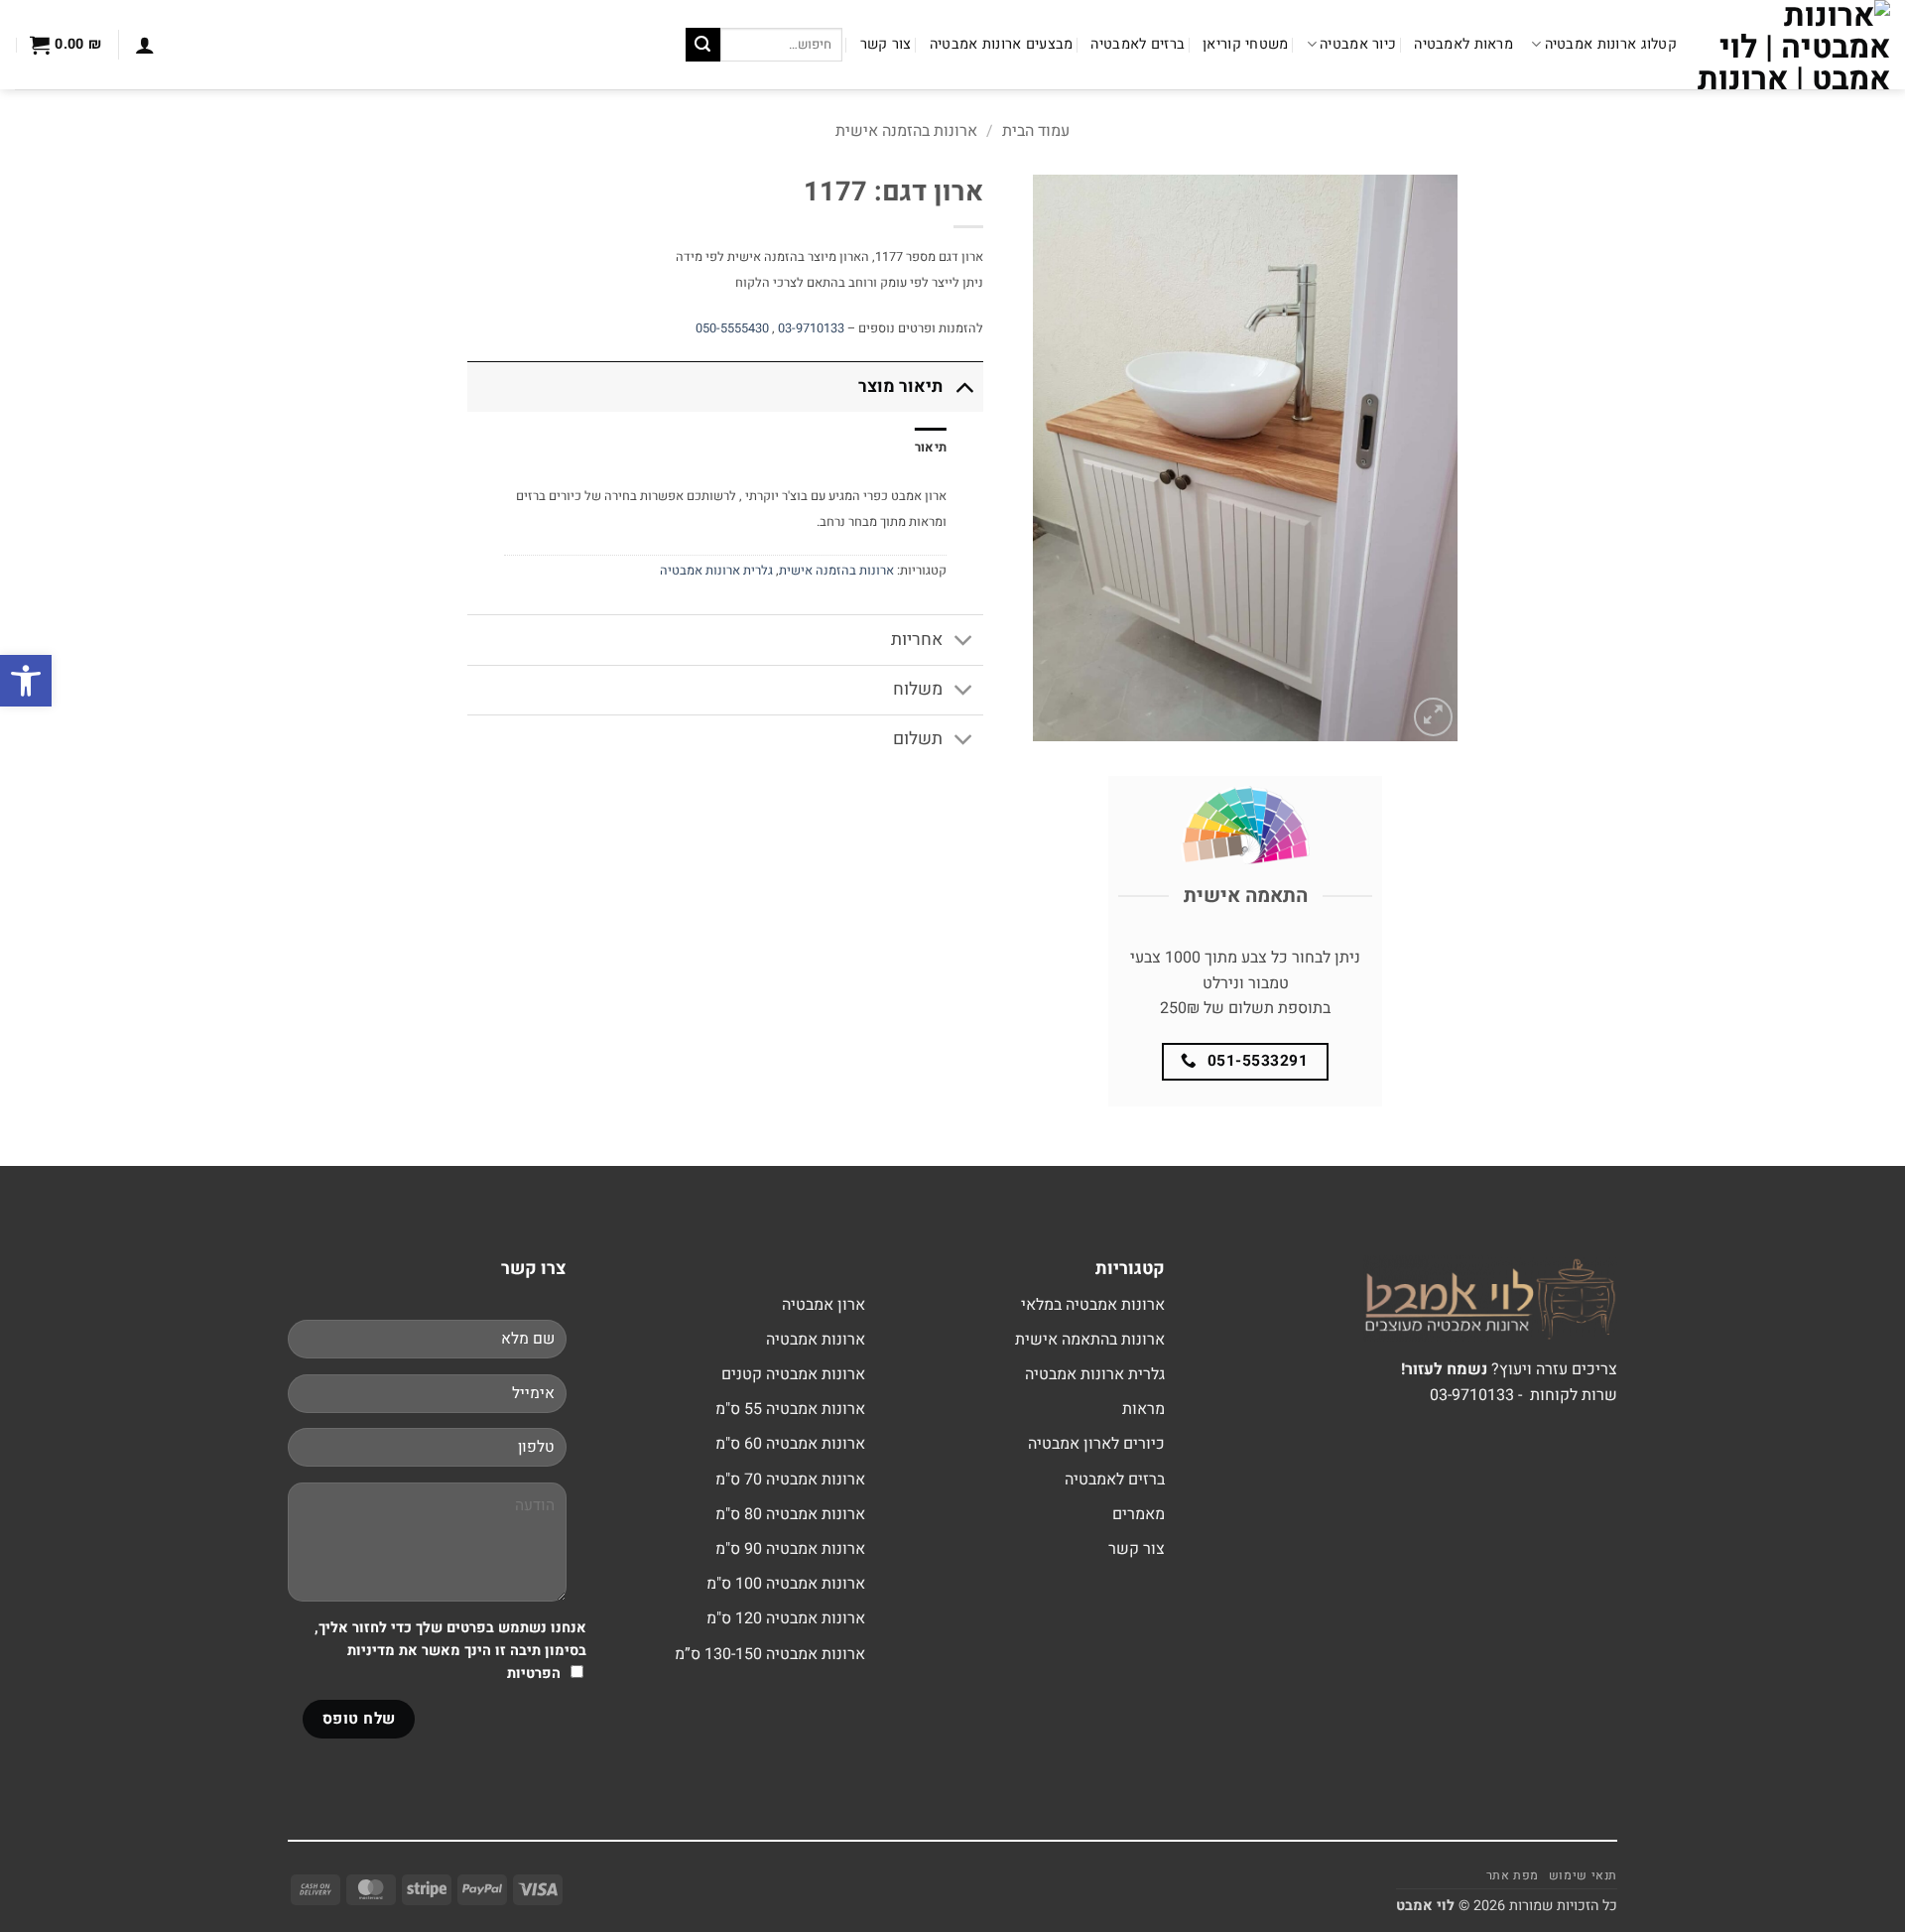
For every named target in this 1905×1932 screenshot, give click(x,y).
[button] (145, 45)
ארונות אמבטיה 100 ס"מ (786, 1584)
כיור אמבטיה (1358, 44)
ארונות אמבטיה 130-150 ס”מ (770, 1654)
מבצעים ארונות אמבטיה (1002, 44)
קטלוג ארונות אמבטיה (1611, 44)
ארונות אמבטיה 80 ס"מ (790, 1514)
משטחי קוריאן (1245, 44)
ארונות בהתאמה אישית (1090, 1340)
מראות (1143, 1409)
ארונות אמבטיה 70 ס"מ (790, 1480)
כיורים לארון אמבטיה (1096, 1444)
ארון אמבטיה (824, 1305)
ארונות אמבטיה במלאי (1093, 1305)
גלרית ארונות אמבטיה (716, 571)
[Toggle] (964, 386)
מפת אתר (1513, 1875)
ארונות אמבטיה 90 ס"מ (790, 1549)
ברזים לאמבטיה (1138, 44)
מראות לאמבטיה (1463, 44)
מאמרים (1139, 1514)
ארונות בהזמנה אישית (906, 131)
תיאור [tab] (931, 448)
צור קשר (886, 44)
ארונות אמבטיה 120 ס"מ (786, 1618)
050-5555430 (732, 328)
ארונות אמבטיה (816, 1340)
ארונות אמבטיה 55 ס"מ (790, 1409)
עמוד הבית (1036, 131)
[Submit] (702, 45)
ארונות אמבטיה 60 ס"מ (790, 1444)
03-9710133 (811, 328)
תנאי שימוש (1583, 1875)
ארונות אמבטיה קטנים (793, 1374)
